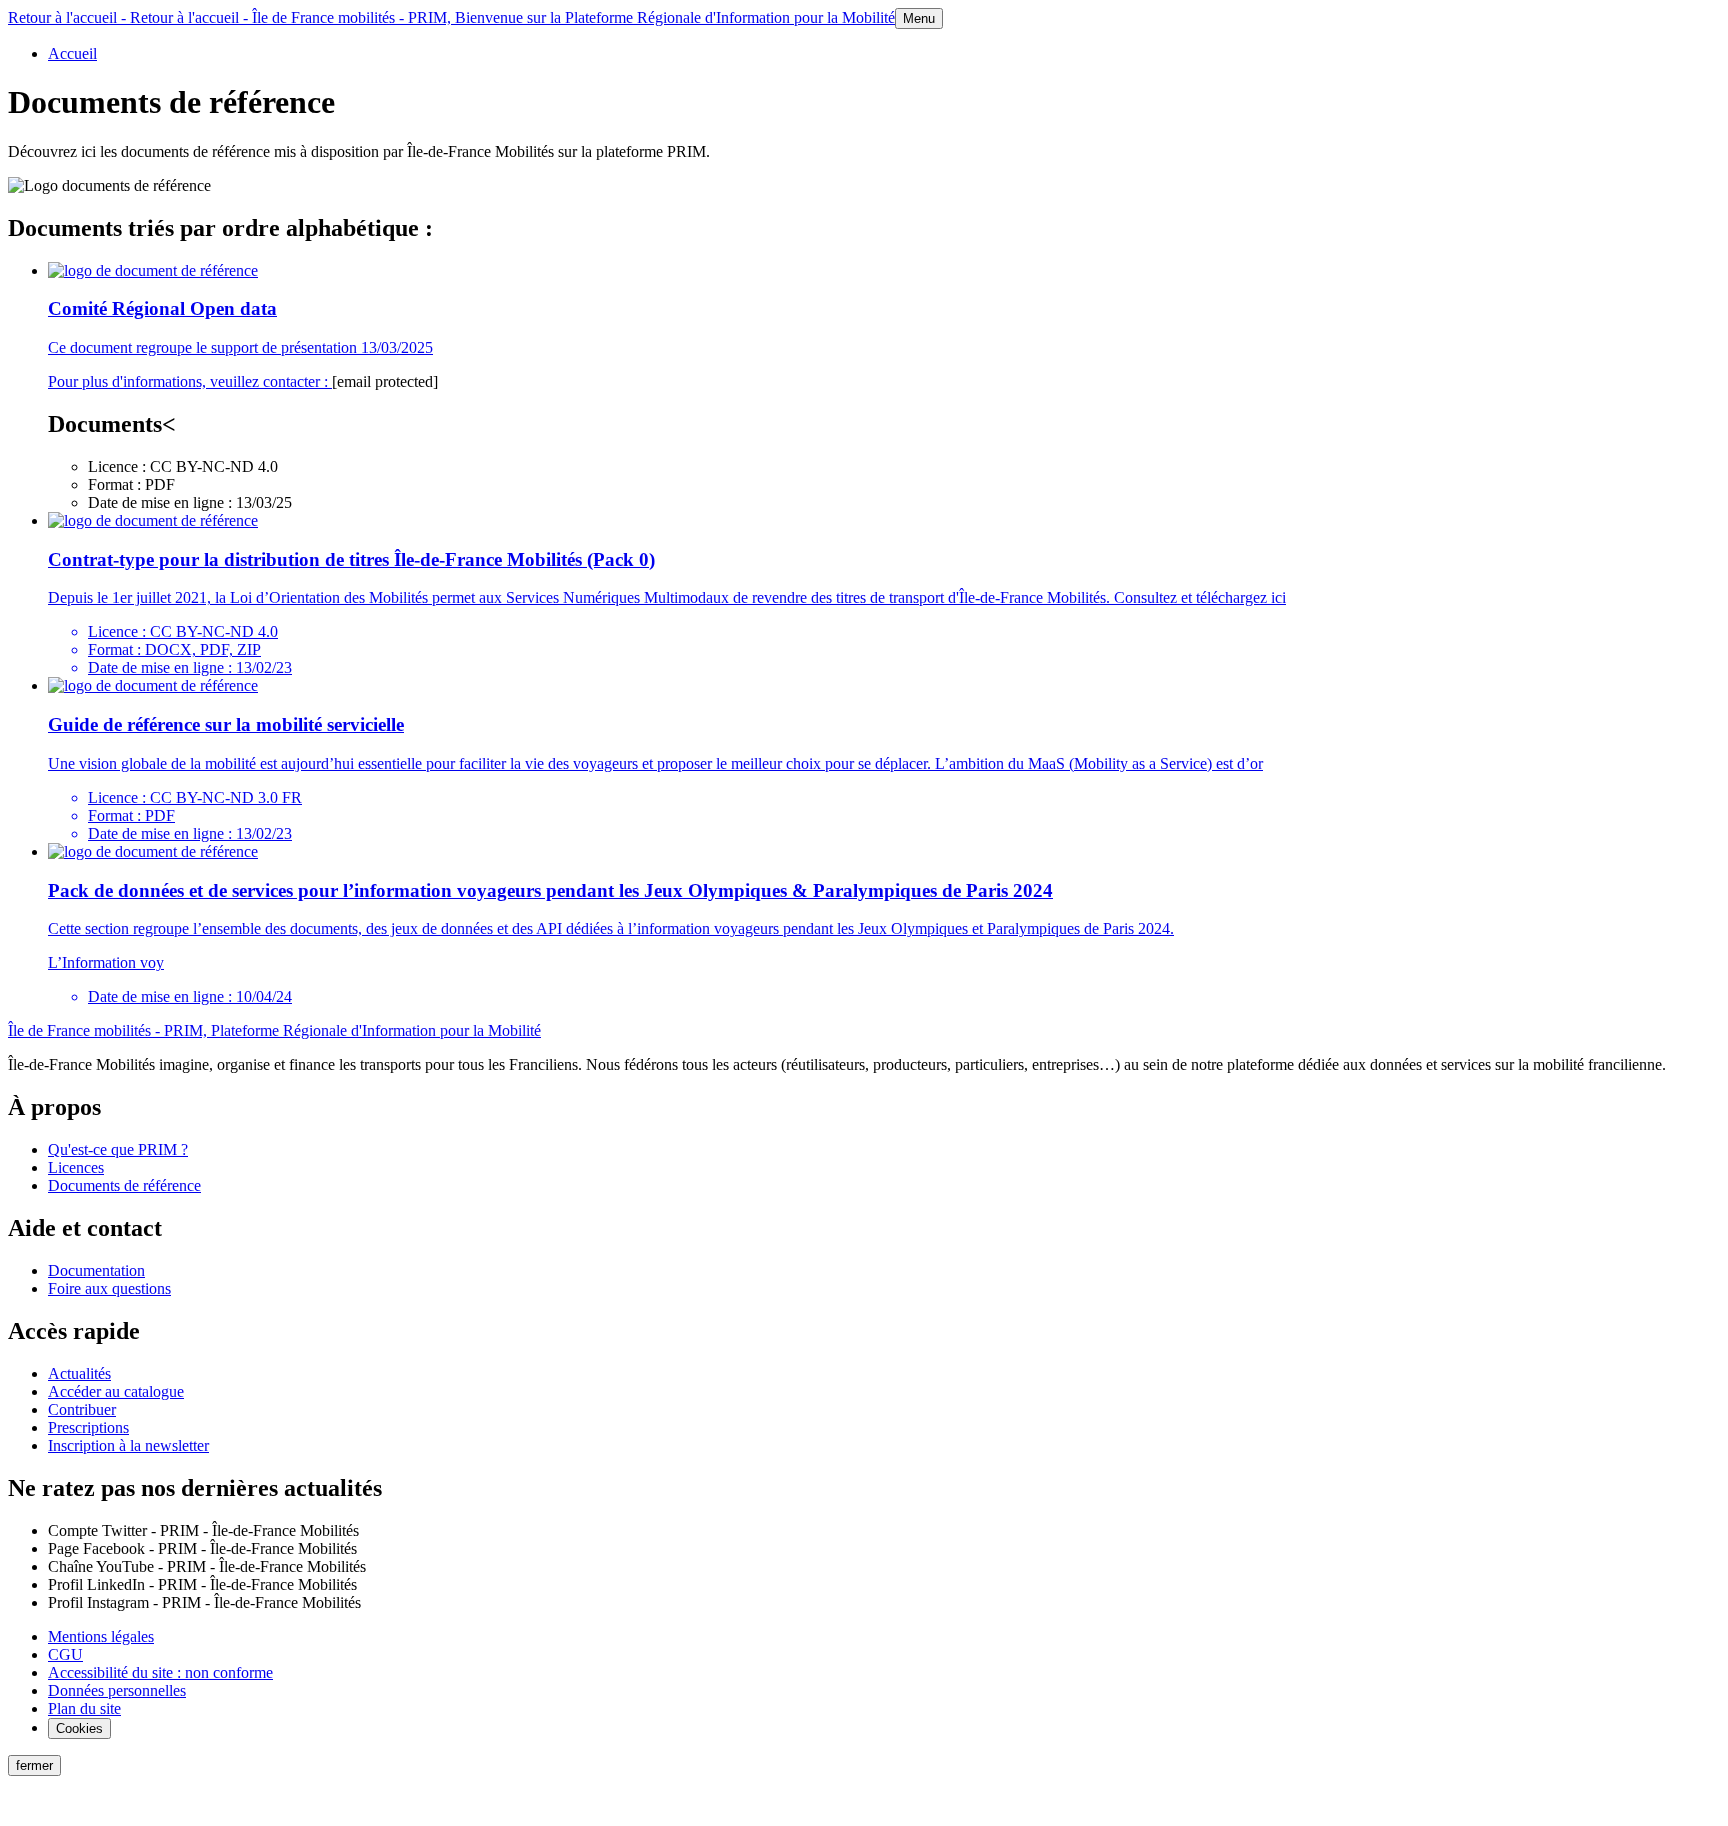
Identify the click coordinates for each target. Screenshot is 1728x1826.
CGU (65, 1654)
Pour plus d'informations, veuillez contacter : (190, 381)
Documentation (96, 1270)
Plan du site (84, 1708)
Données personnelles (117, 1690)
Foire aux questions (109, 1288)
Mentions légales (101, 1636)
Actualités (79, 1373)
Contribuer (82, 1409)
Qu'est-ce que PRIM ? (118, 1149)
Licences (76, 1167)
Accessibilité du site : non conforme (160, 1672)
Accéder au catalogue (116, 1391)
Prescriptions (88, 1427)
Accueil (72, 53)
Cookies (79, 1728)
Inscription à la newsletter (128, 1445)
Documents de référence (124, 1185)
